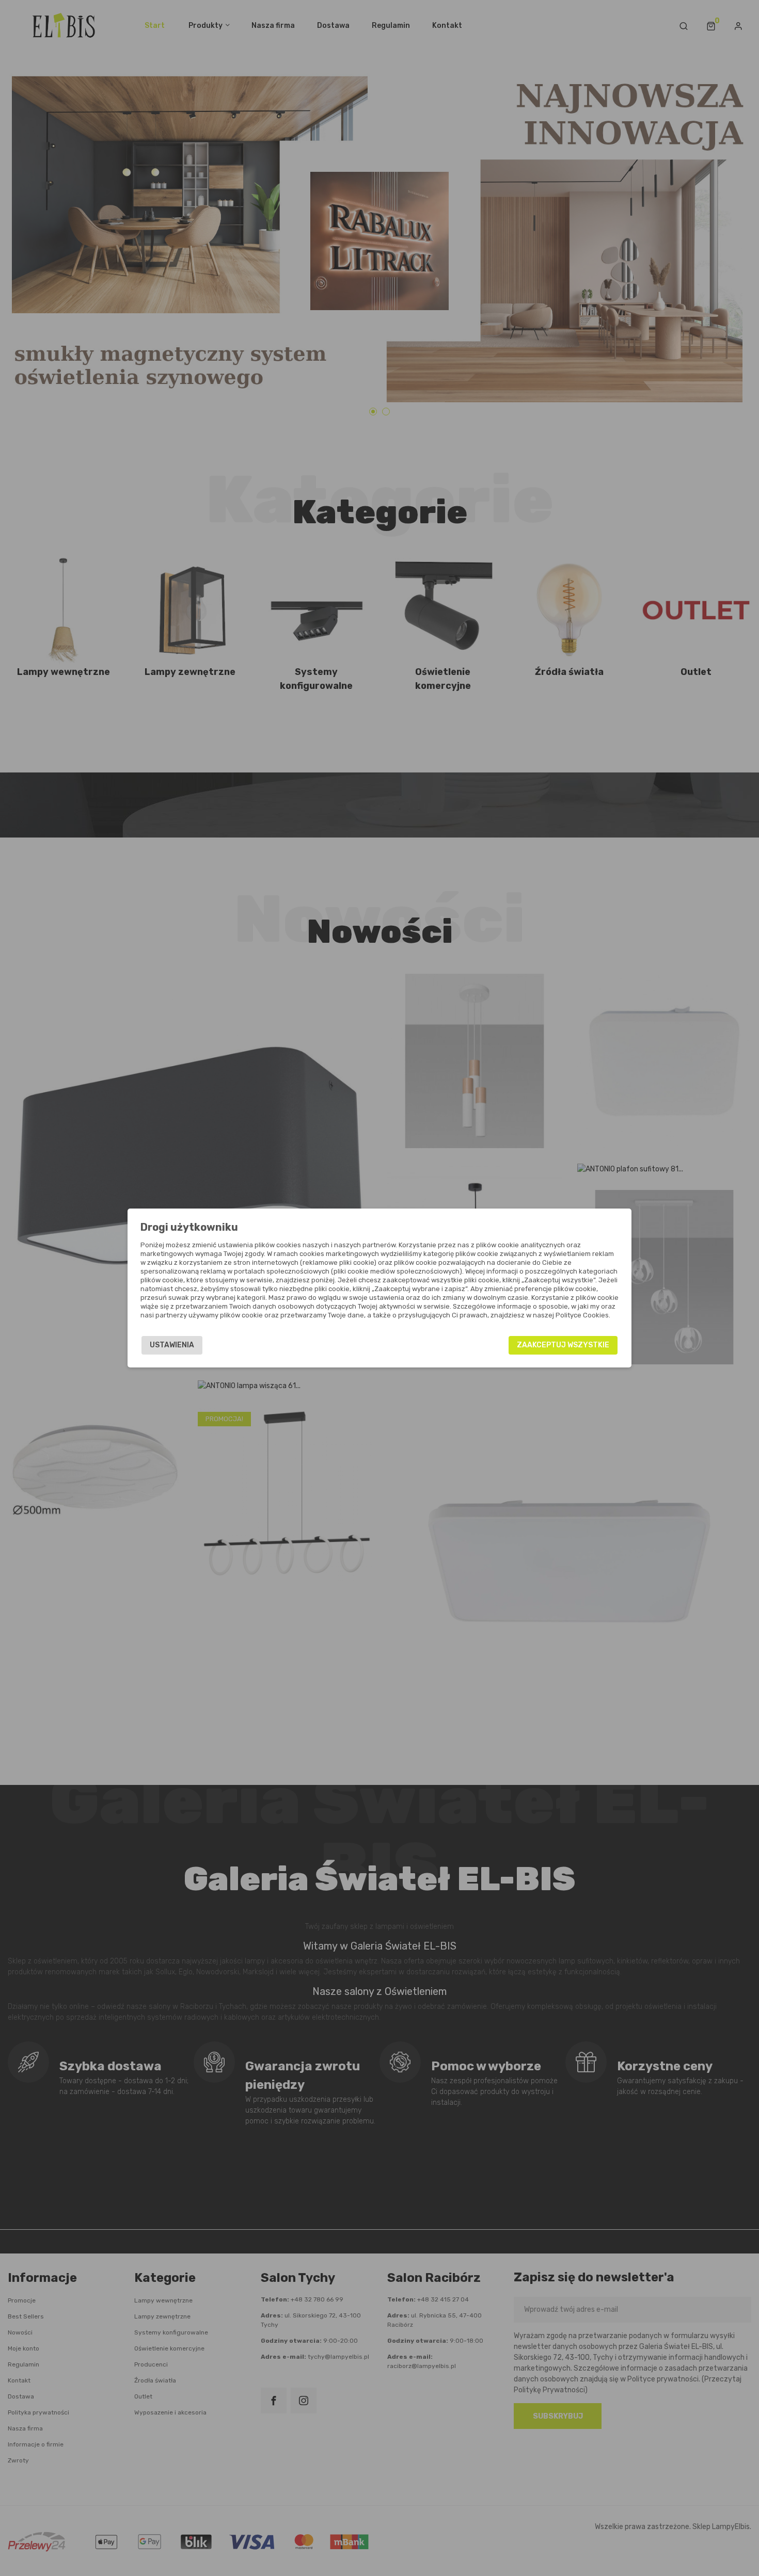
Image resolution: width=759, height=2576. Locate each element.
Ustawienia (172, 1345)
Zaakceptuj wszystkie (563, 1345)
